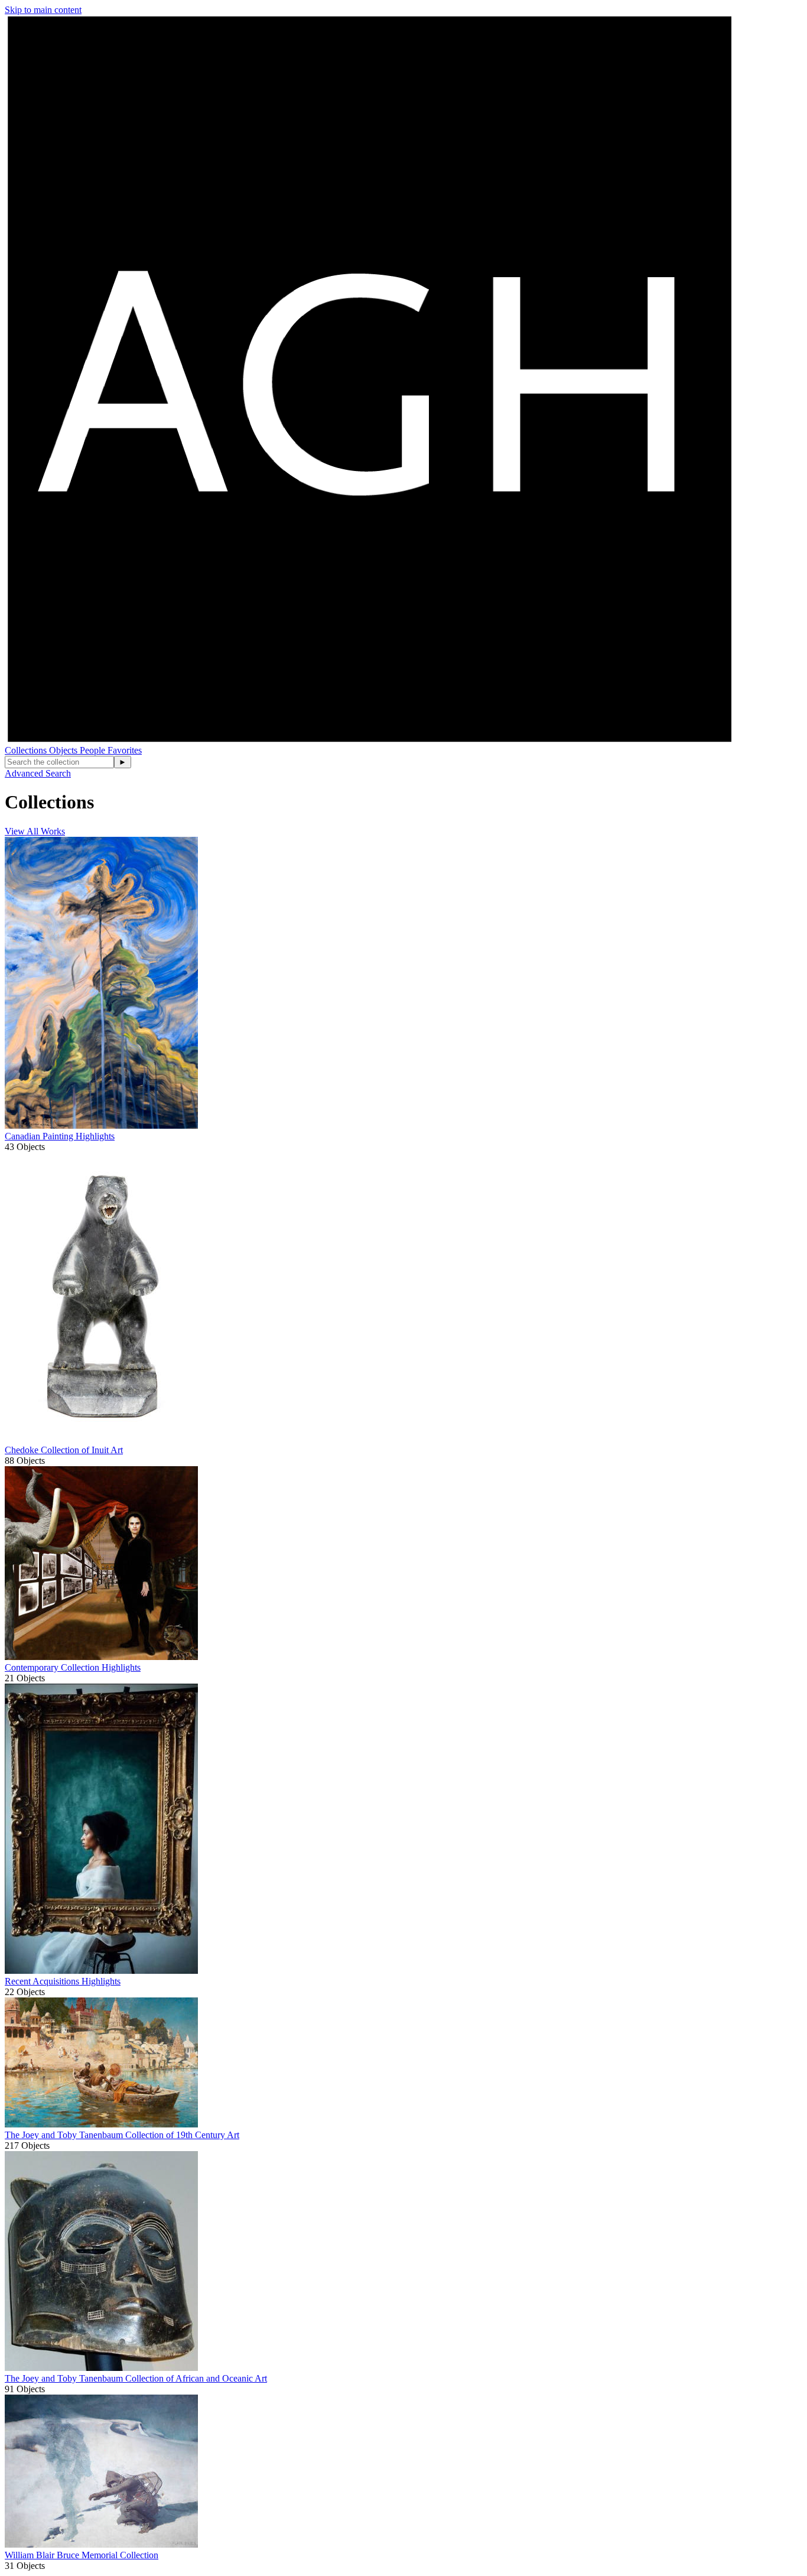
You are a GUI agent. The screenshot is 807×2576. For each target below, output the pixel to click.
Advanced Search (38, 773)
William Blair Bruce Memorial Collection (82, 2555)
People (94, 750)
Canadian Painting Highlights (60, 1136)
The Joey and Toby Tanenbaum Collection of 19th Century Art (122, 2135)
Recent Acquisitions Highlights (63, 1981)
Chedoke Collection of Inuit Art (64, 1450)
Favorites (125, 750)
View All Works (35, 831)
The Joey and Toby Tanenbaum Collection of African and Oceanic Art (136, 2378)
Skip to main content (43, 10)
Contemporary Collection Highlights (73, 1667)
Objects (64, 750)
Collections (27, 750)
